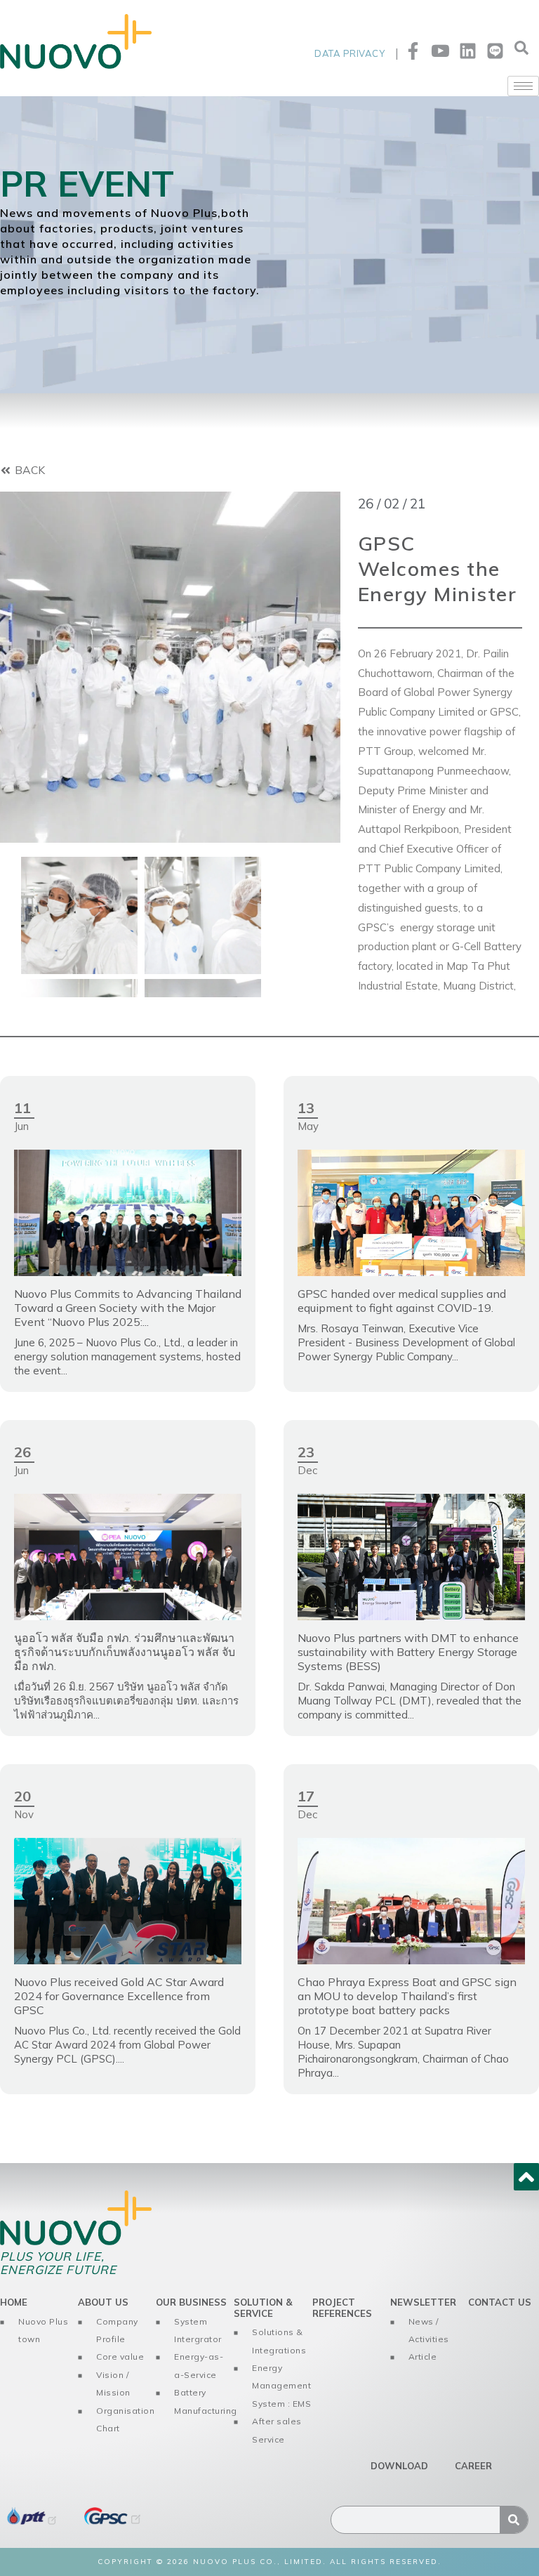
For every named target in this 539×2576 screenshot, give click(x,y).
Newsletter (423, 2302)
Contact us (500, 2302)
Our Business (191, 2302)
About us (103, 2302)
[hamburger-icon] (523, 86)
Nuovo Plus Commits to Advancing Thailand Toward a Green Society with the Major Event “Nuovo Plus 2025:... (128, 1308)
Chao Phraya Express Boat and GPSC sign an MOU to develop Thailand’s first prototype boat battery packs (407, 1996)
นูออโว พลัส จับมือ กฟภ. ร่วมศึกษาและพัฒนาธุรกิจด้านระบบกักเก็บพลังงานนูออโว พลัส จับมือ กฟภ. (125, 1652)
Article (423, 2357)
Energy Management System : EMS (281, 2386)
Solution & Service (263, 2308)
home (14, 2302)
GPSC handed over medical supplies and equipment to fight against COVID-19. (402, 1301)
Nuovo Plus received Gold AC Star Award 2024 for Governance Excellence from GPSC (119, 1996)
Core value (120, 2357)
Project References (342, 2308)
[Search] (514, 2520)
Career (473, 2466)
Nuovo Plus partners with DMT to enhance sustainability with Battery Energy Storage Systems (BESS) (408, 1652)
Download (399, 2466)
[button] (521, 51)
